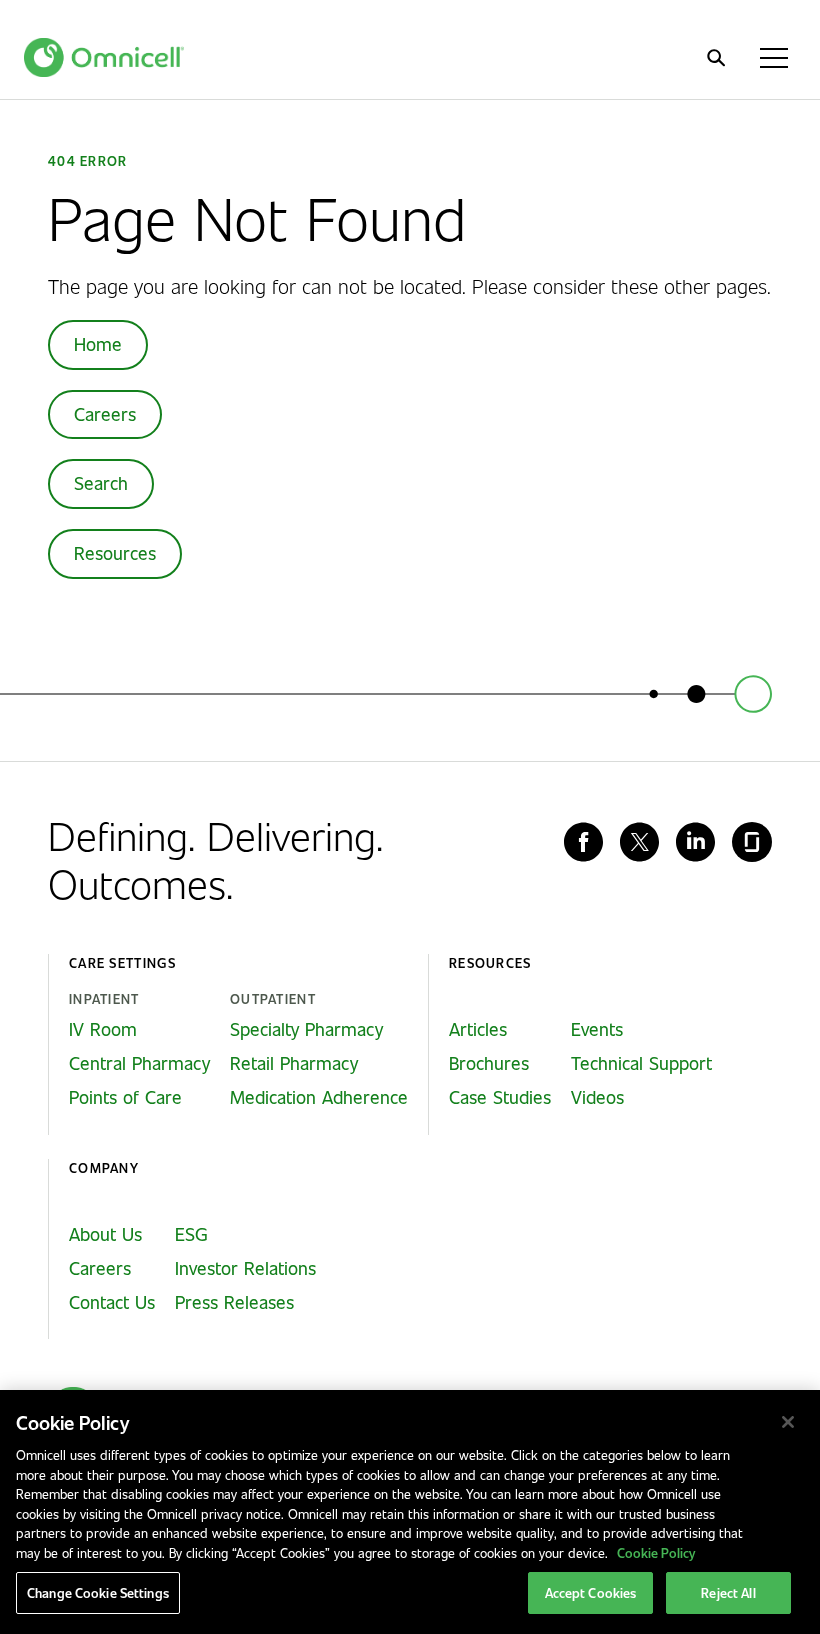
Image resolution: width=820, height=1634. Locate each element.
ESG (191, 1234)
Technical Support (641, 1063)
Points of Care (125, 1097)
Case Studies (500, 1097)
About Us (105, 1234)
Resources (115, 553)
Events (597, 1029)
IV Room (103, 1029)
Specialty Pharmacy (306, 1029)
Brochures (489, 1063)
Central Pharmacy (139, 1063)
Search (101, 483)
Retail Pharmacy (294, 1063)
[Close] (788, 1422)
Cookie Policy (656, 1552)
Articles (478, 1029)
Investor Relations (245, 1268)
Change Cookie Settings (98, 1592)
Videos (597, 1097)
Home (98, 344)
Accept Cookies (591, 1592)
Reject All (728, 1592)
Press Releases (234, 1302)
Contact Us (112, 1302)
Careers (105, 414)
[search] (716, 58)
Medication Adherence (319, 1097)
